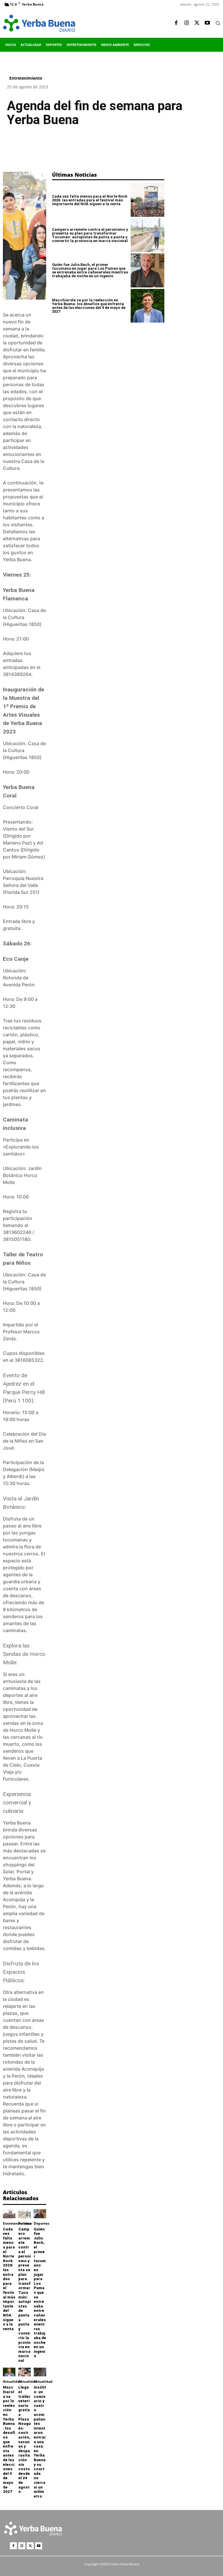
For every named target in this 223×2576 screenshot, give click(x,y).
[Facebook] (176, 23)
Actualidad (12, 2382)
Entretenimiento (26, 78)
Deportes (42, 2223)
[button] (218, 23)
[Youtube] (207, 23)
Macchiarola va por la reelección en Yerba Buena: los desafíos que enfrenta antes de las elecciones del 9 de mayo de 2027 (9, 2439)
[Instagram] (186, 23)
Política (25, 2223)
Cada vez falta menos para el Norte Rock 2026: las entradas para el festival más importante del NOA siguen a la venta (9, 2279)
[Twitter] (197, 23)
